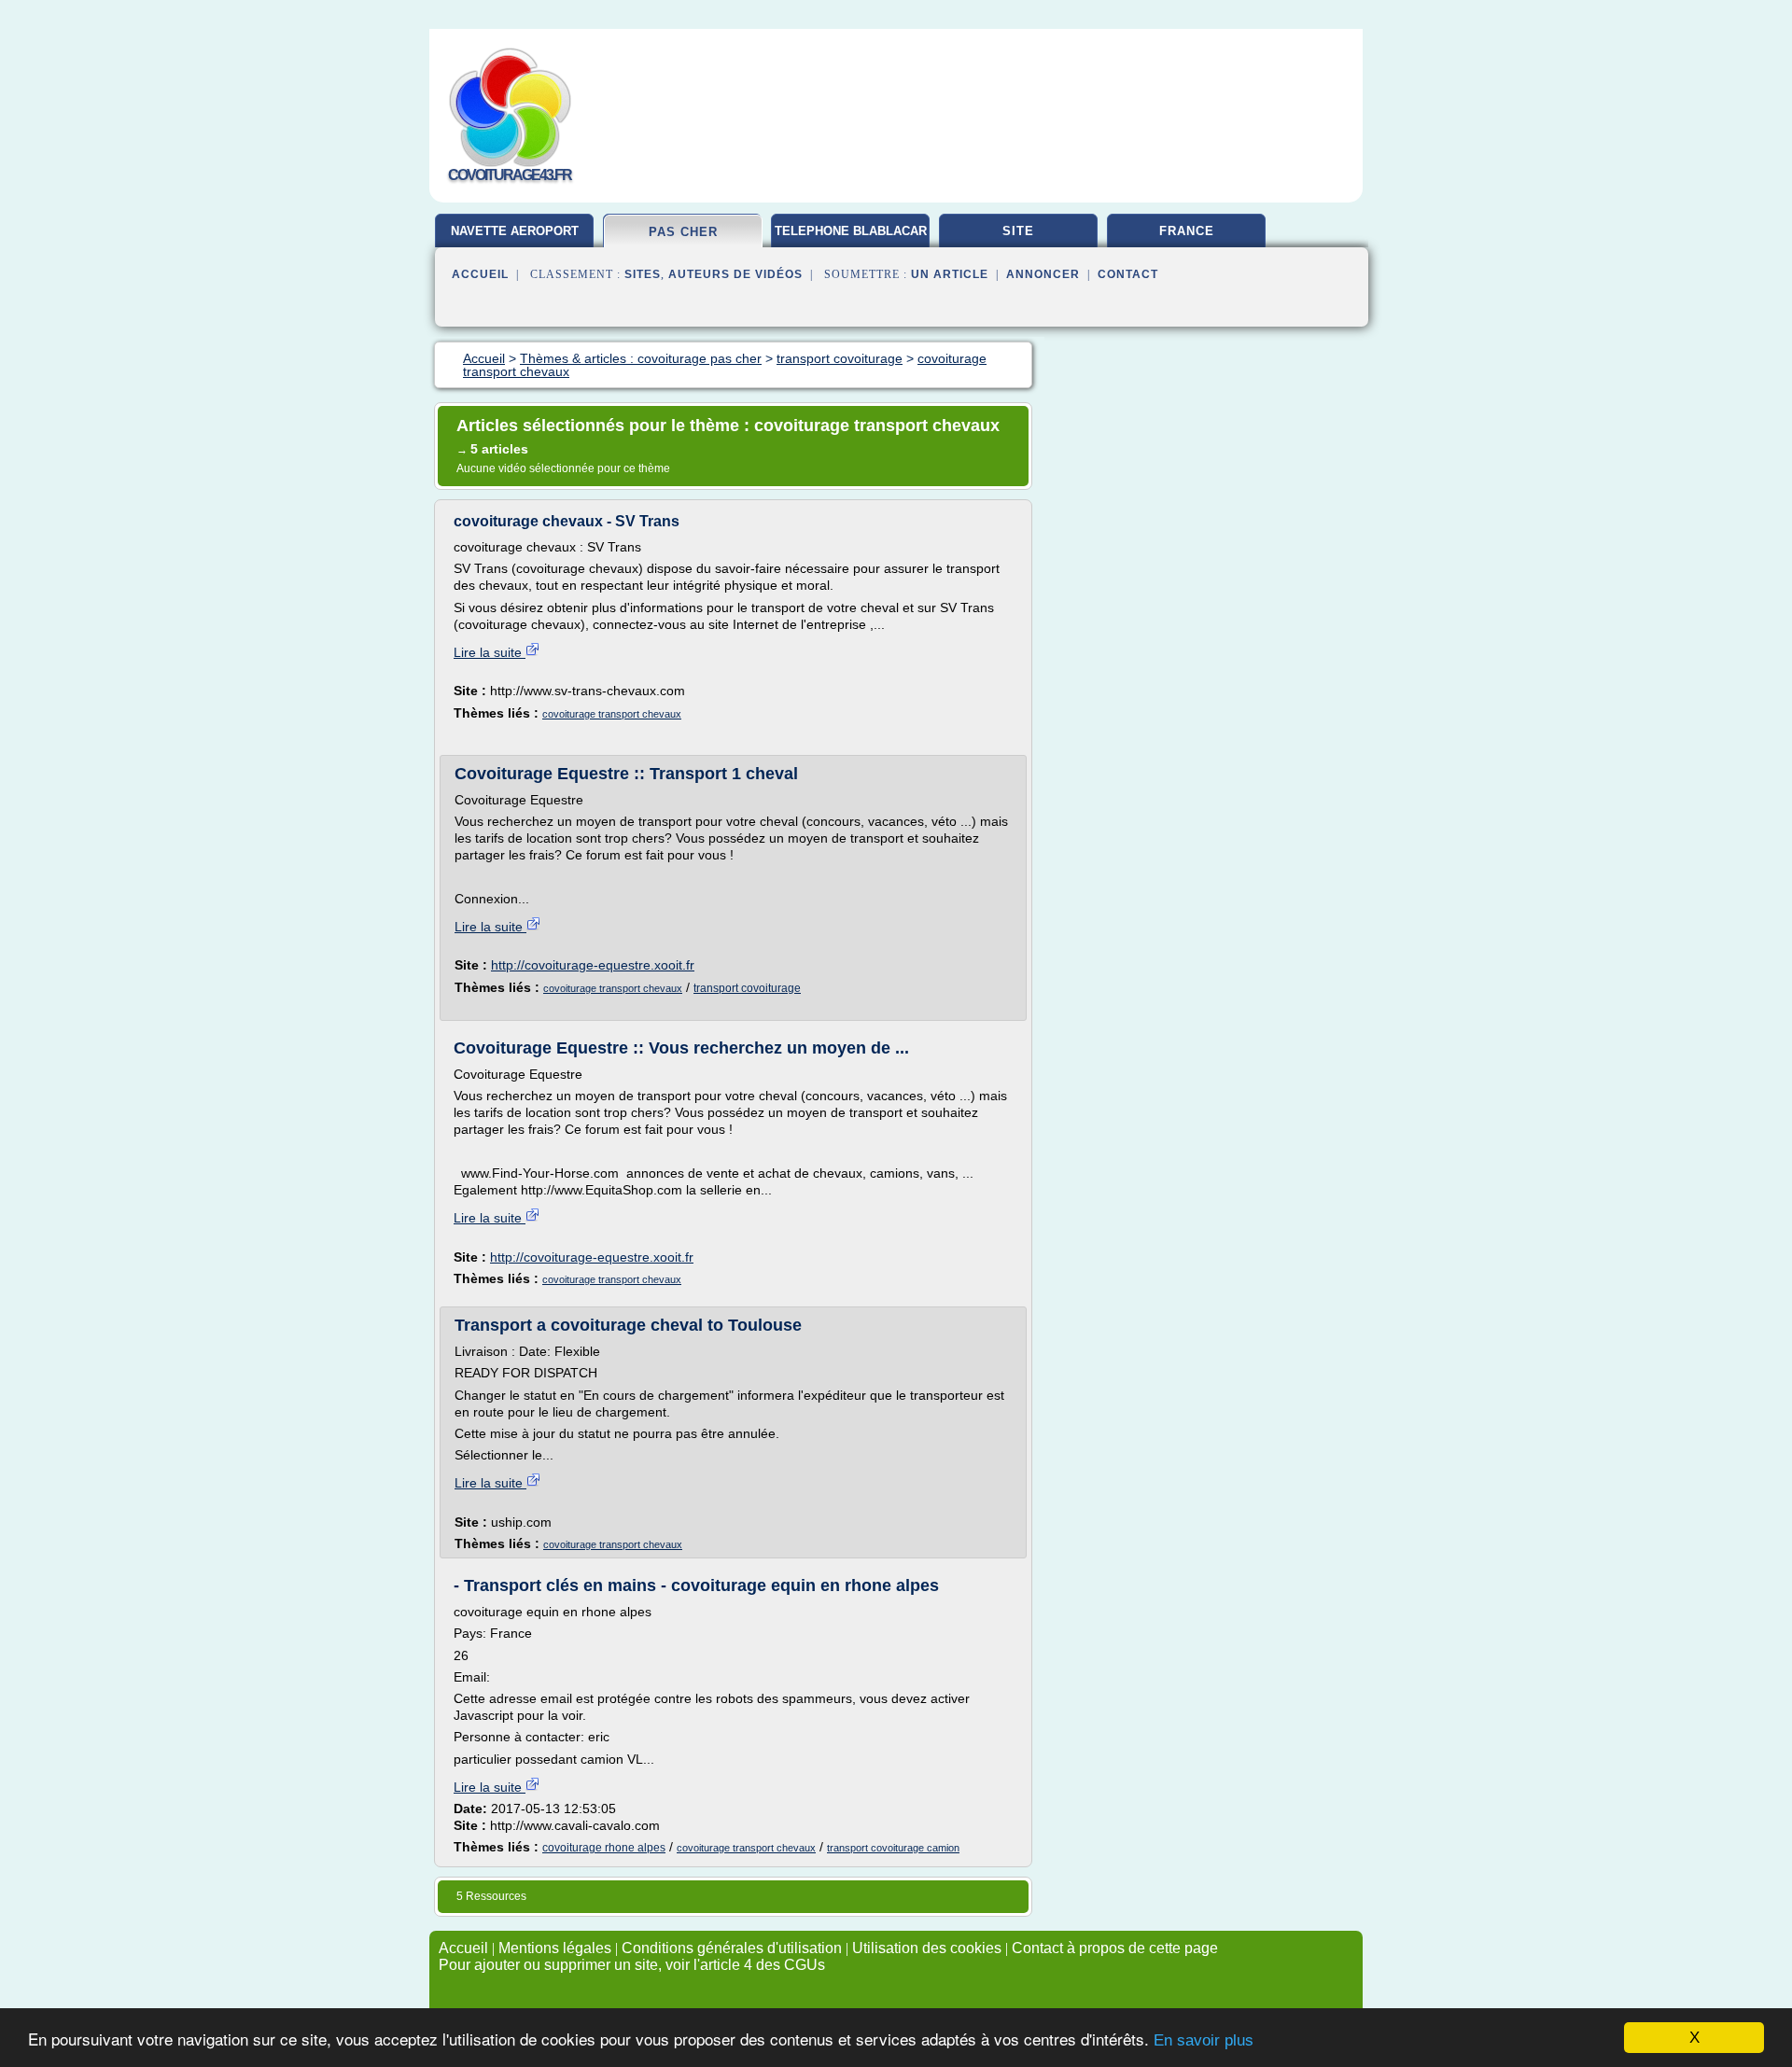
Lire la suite (490, 652)
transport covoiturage (747, 988)
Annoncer (1043, 274)
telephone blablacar (851, 231)
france (1187, 231)
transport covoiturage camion (893, 1848)
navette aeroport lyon (515, 238)
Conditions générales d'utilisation (732, 1948)
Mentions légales (555, 1948)
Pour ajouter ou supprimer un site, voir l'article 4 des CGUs (632, 1965)
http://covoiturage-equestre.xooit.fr (593, 965)
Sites (643, 274)
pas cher (683, 232)
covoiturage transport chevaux (612, 714)
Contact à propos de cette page (1115, 1948)
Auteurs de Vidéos (735, 274)
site (1018, 231)
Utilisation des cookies (927, 1948)
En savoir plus (1204, 2040)
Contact (1128, 274)
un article (950, 274)
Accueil (480, 274)
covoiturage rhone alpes (604, 1848)
